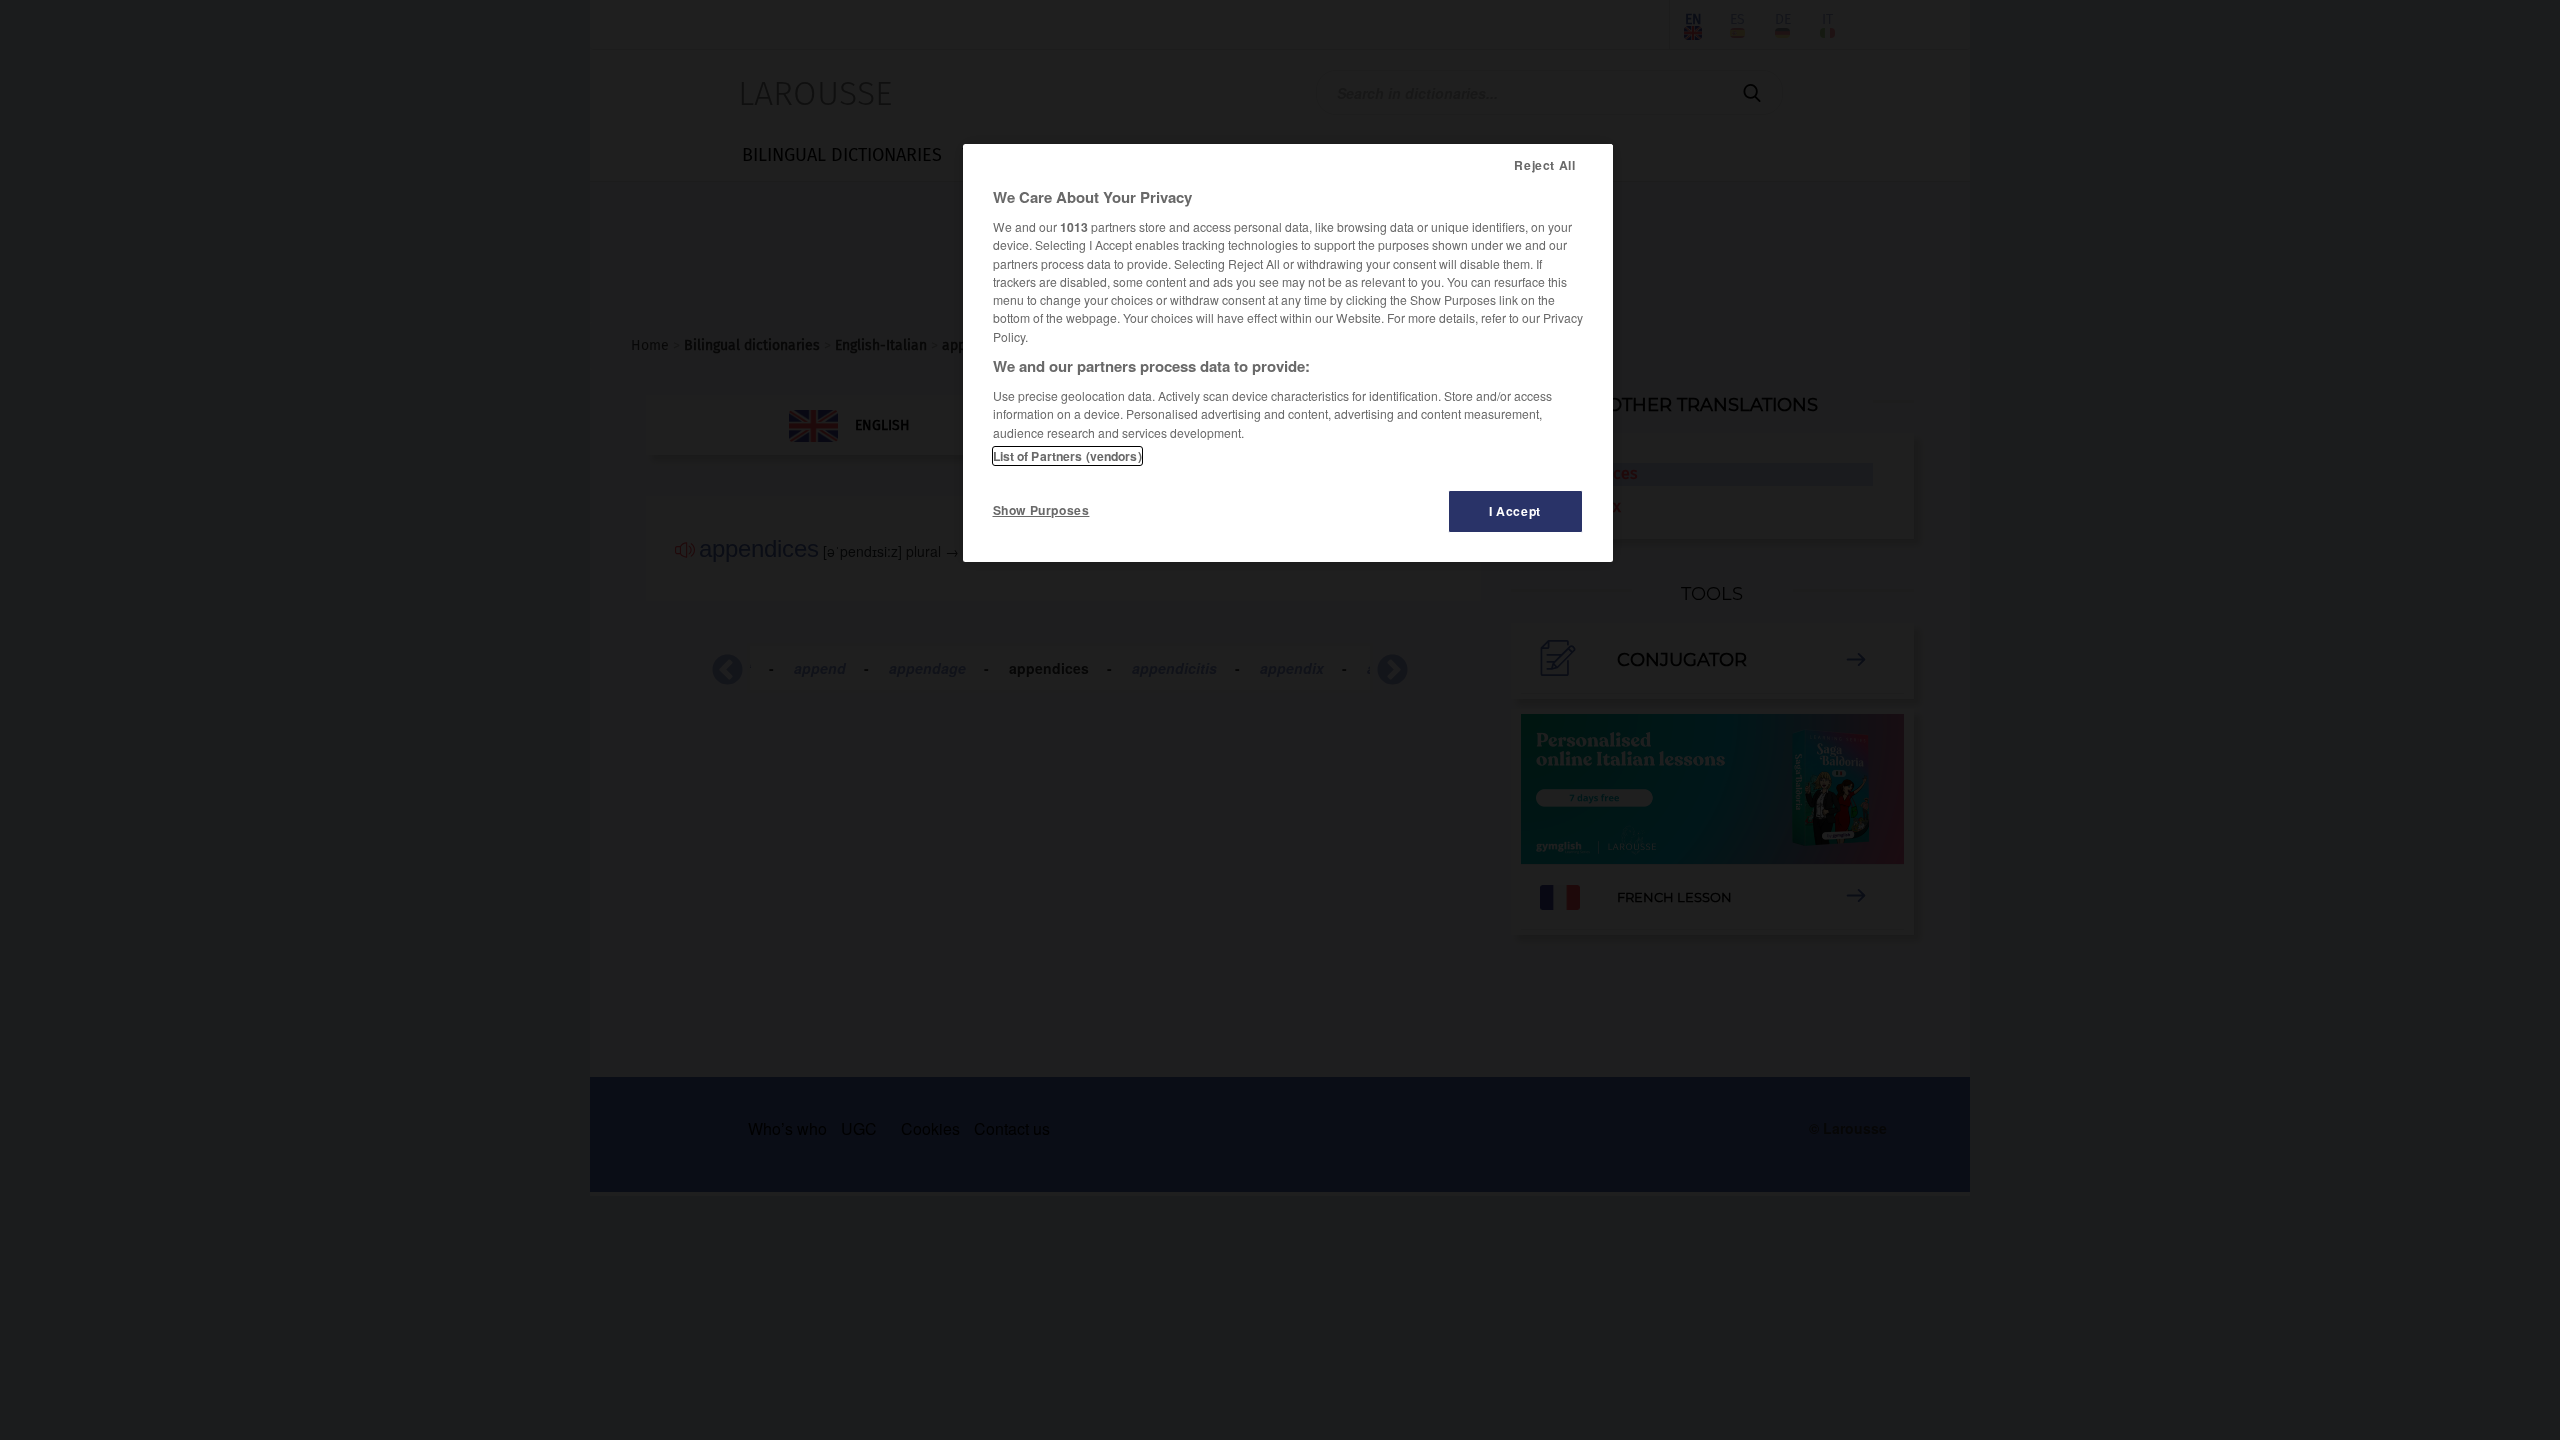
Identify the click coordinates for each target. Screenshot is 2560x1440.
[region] (1288, 353)
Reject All (1544, 165)
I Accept (1515, 511)
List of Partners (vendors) (1067, 456)
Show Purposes (1041, 510)
